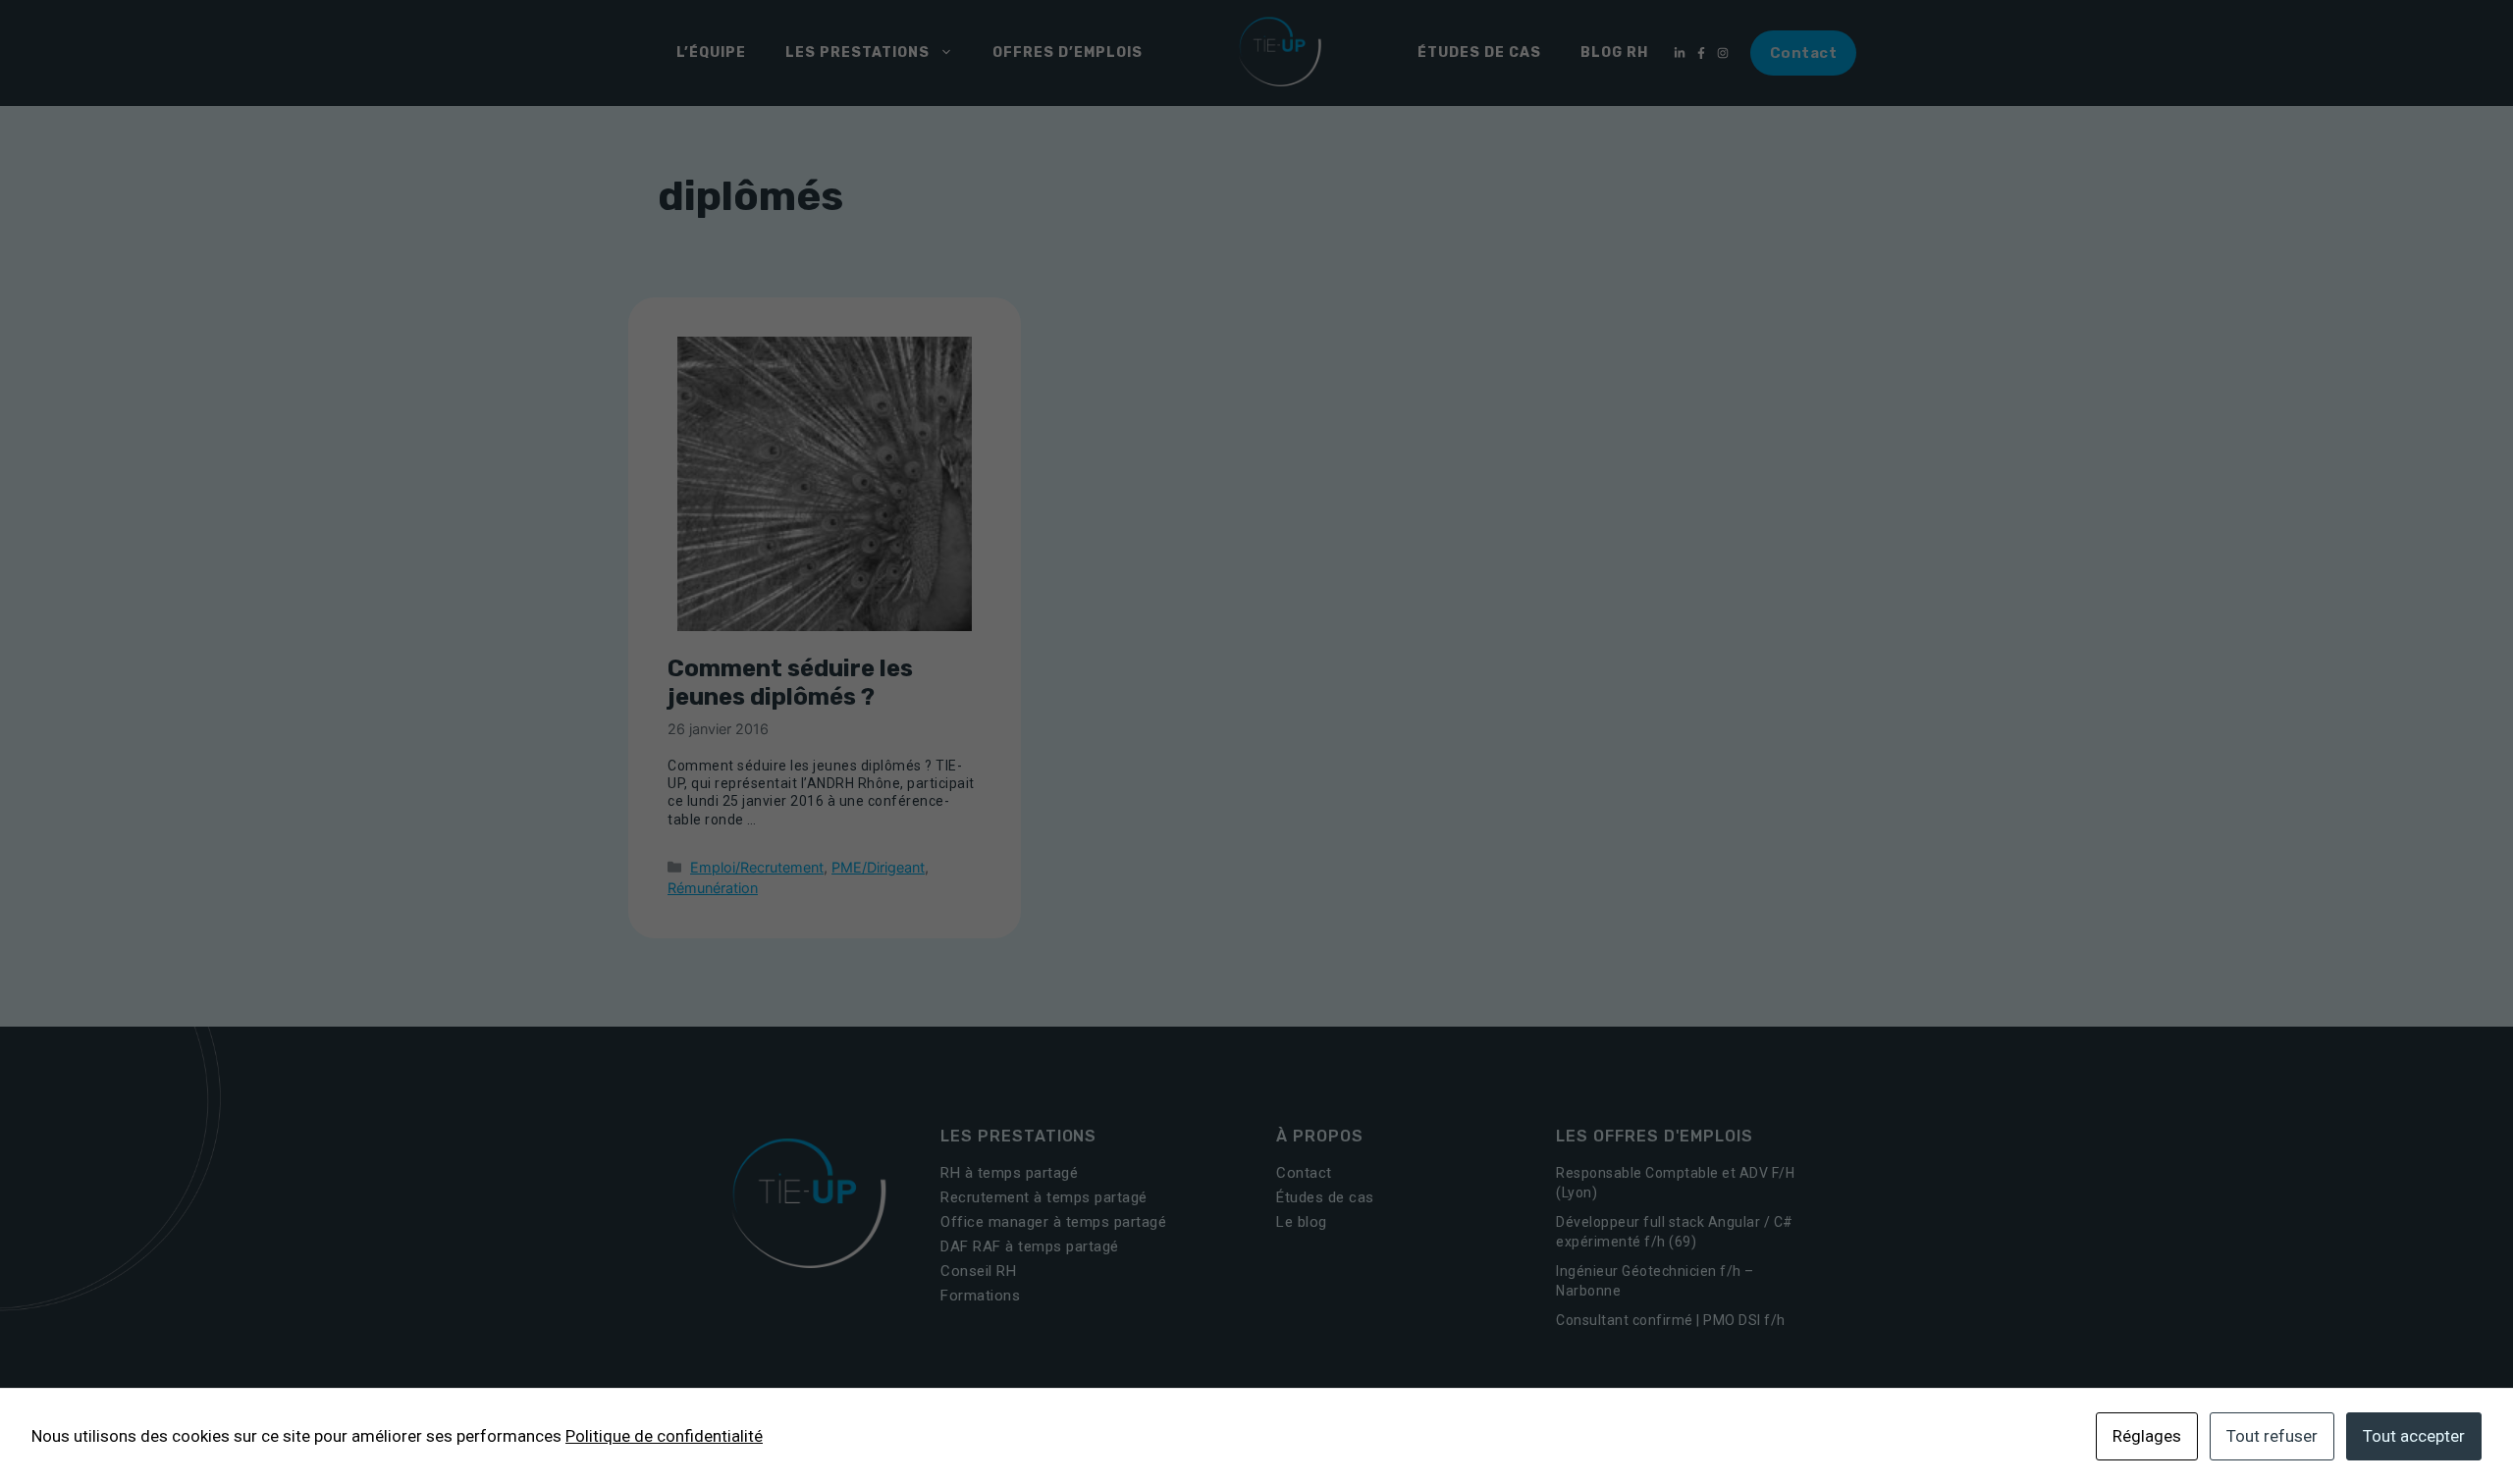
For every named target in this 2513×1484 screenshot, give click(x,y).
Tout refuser (2272, 1436)
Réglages (2147, 1436)
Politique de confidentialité (664, 1436)
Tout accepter (2414, 1436)
